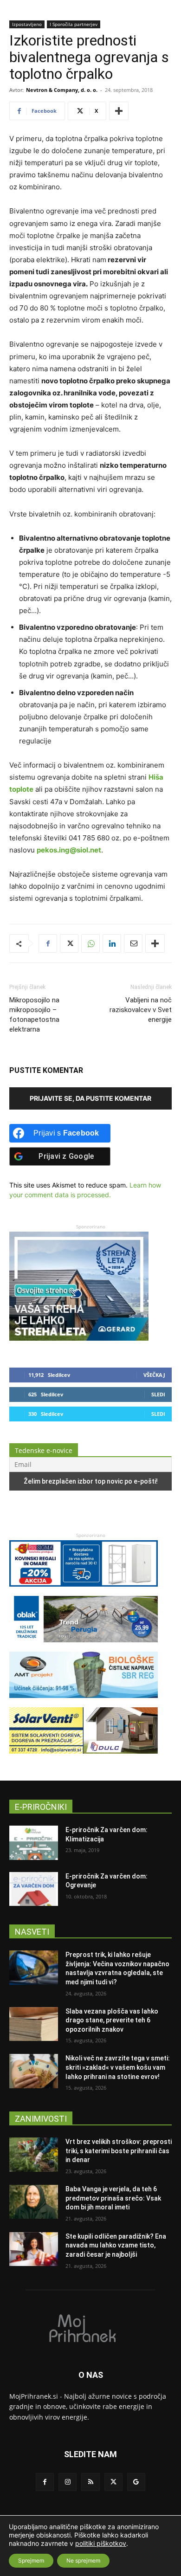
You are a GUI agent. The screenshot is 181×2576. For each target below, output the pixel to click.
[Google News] (136, 2482)
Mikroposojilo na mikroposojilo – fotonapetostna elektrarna (34, 1015)
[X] (69, 943)
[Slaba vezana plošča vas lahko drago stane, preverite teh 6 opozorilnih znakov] (34, 2024)
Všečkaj (154, 1375)
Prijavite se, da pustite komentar (90, 1098)
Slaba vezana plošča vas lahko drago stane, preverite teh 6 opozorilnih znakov (112, 2020)
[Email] (133, 943)
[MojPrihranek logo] (90, 2328)
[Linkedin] (112, 943)
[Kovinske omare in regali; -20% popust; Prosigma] (84, 1591)
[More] (119, 111)
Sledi (158, 1394)
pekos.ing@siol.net (69, 850)
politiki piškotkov (101, 2543)
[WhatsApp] (90, 943)
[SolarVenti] (84, 1758)
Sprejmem (31, 2560)
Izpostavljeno (27, 24)
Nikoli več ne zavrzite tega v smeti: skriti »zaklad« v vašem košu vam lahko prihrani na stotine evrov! (118, 2067)
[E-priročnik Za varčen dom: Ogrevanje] (34, 1889)
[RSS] (90, 2482)
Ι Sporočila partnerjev (74, 24)
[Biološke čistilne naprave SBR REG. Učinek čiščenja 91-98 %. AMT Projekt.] (84, 1702)
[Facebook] (48, 943)
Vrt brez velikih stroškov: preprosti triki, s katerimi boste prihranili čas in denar (119, 2151)
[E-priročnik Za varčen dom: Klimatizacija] (34, 1843)
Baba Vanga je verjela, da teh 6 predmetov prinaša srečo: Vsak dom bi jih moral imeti (113, 2198)
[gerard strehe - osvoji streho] (79, 1338)
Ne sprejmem (83, 2560)
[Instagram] (68, 2482)
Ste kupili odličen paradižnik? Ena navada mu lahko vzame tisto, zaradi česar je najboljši (116, 2245)
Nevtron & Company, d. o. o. (62, 90)
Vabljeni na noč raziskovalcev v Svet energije (141, 1010)
